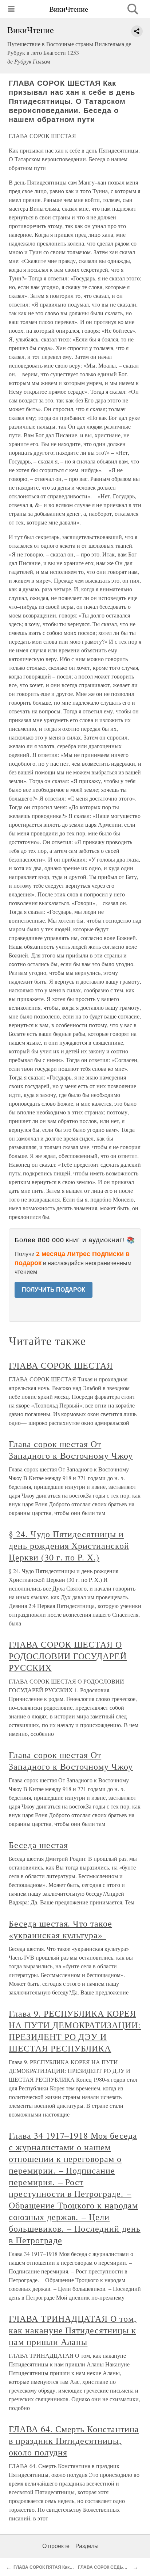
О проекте (56, 2546)
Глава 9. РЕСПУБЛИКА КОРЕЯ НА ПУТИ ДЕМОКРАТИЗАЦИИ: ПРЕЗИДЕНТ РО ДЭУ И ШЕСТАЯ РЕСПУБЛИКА (75, 2031)
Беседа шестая (38, 1845)
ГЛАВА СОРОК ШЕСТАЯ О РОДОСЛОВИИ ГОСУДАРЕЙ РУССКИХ (68, 1656)
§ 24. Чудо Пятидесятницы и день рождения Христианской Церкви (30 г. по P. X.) (69, 1546)
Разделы (87, 2546)
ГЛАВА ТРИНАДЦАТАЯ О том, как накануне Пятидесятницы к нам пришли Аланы (73, 2330)
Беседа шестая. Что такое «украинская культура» (60, 1929)
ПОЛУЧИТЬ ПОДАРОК (54, 1290)
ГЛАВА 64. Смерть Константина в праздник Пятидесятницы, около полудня (74, 2441)
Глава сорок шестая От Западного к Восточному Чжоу (71, 1450)
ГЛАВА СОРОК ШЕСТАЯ (61, 1365)
